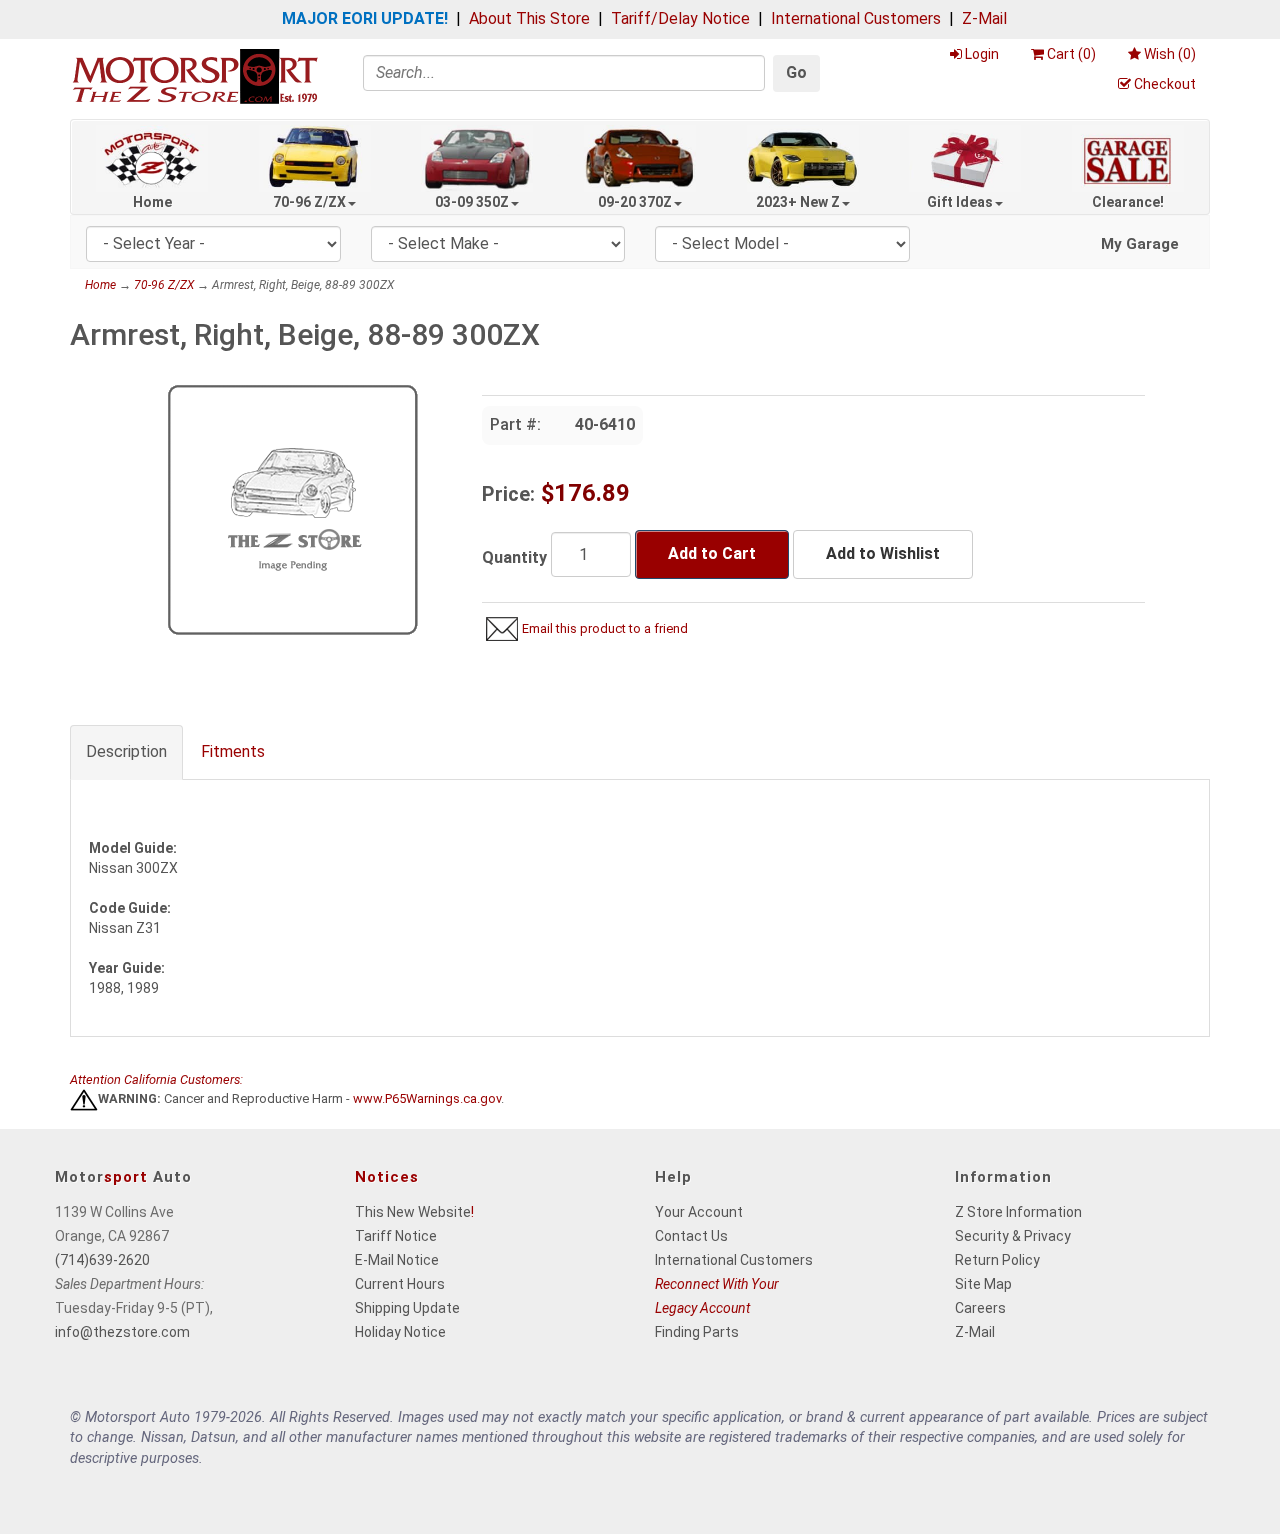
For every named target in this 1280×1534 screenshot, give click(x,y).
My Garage (1140, 244)
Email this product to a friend (605, 628)
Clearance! (1128, 202)
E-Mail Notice (397, 1260)
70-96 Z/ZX (309, 202)
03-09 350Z (472, 202)
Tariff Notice (396, 1236)
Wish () (1170, 54)
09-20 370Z (635, 202)
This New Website (413, 1212)
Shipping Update (407, 1308)
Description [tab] (126, 751)
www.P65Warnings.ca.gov (427, 1099)
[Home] (195, 75)
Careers (980, 1308)
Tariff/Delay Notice (680, 18)
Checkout (1165, 84)
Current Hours (400, 1284)
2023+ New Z (798, 202)
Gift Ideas (960, 202)
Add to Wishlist (883, 553)
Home (152, 202)
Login (982, 54)
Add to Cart (712, 553)
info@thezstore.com (122, 1332)
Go (796, 72)
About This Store (529, 18)
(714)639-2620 (102, 1260)
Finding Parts (697, 1332)
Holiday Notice (400, 1332)
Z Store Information (1018, 1212)
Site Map (983, 1284)
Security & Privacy (1013, 1236)
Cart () (1071, 54)
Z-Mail (984, 18)
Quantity (514, 557)
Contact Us (691, 1236)
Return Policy (997, 1260)
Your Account (699, 1212)
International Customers (856, 18)
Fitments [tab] (233, 751)
